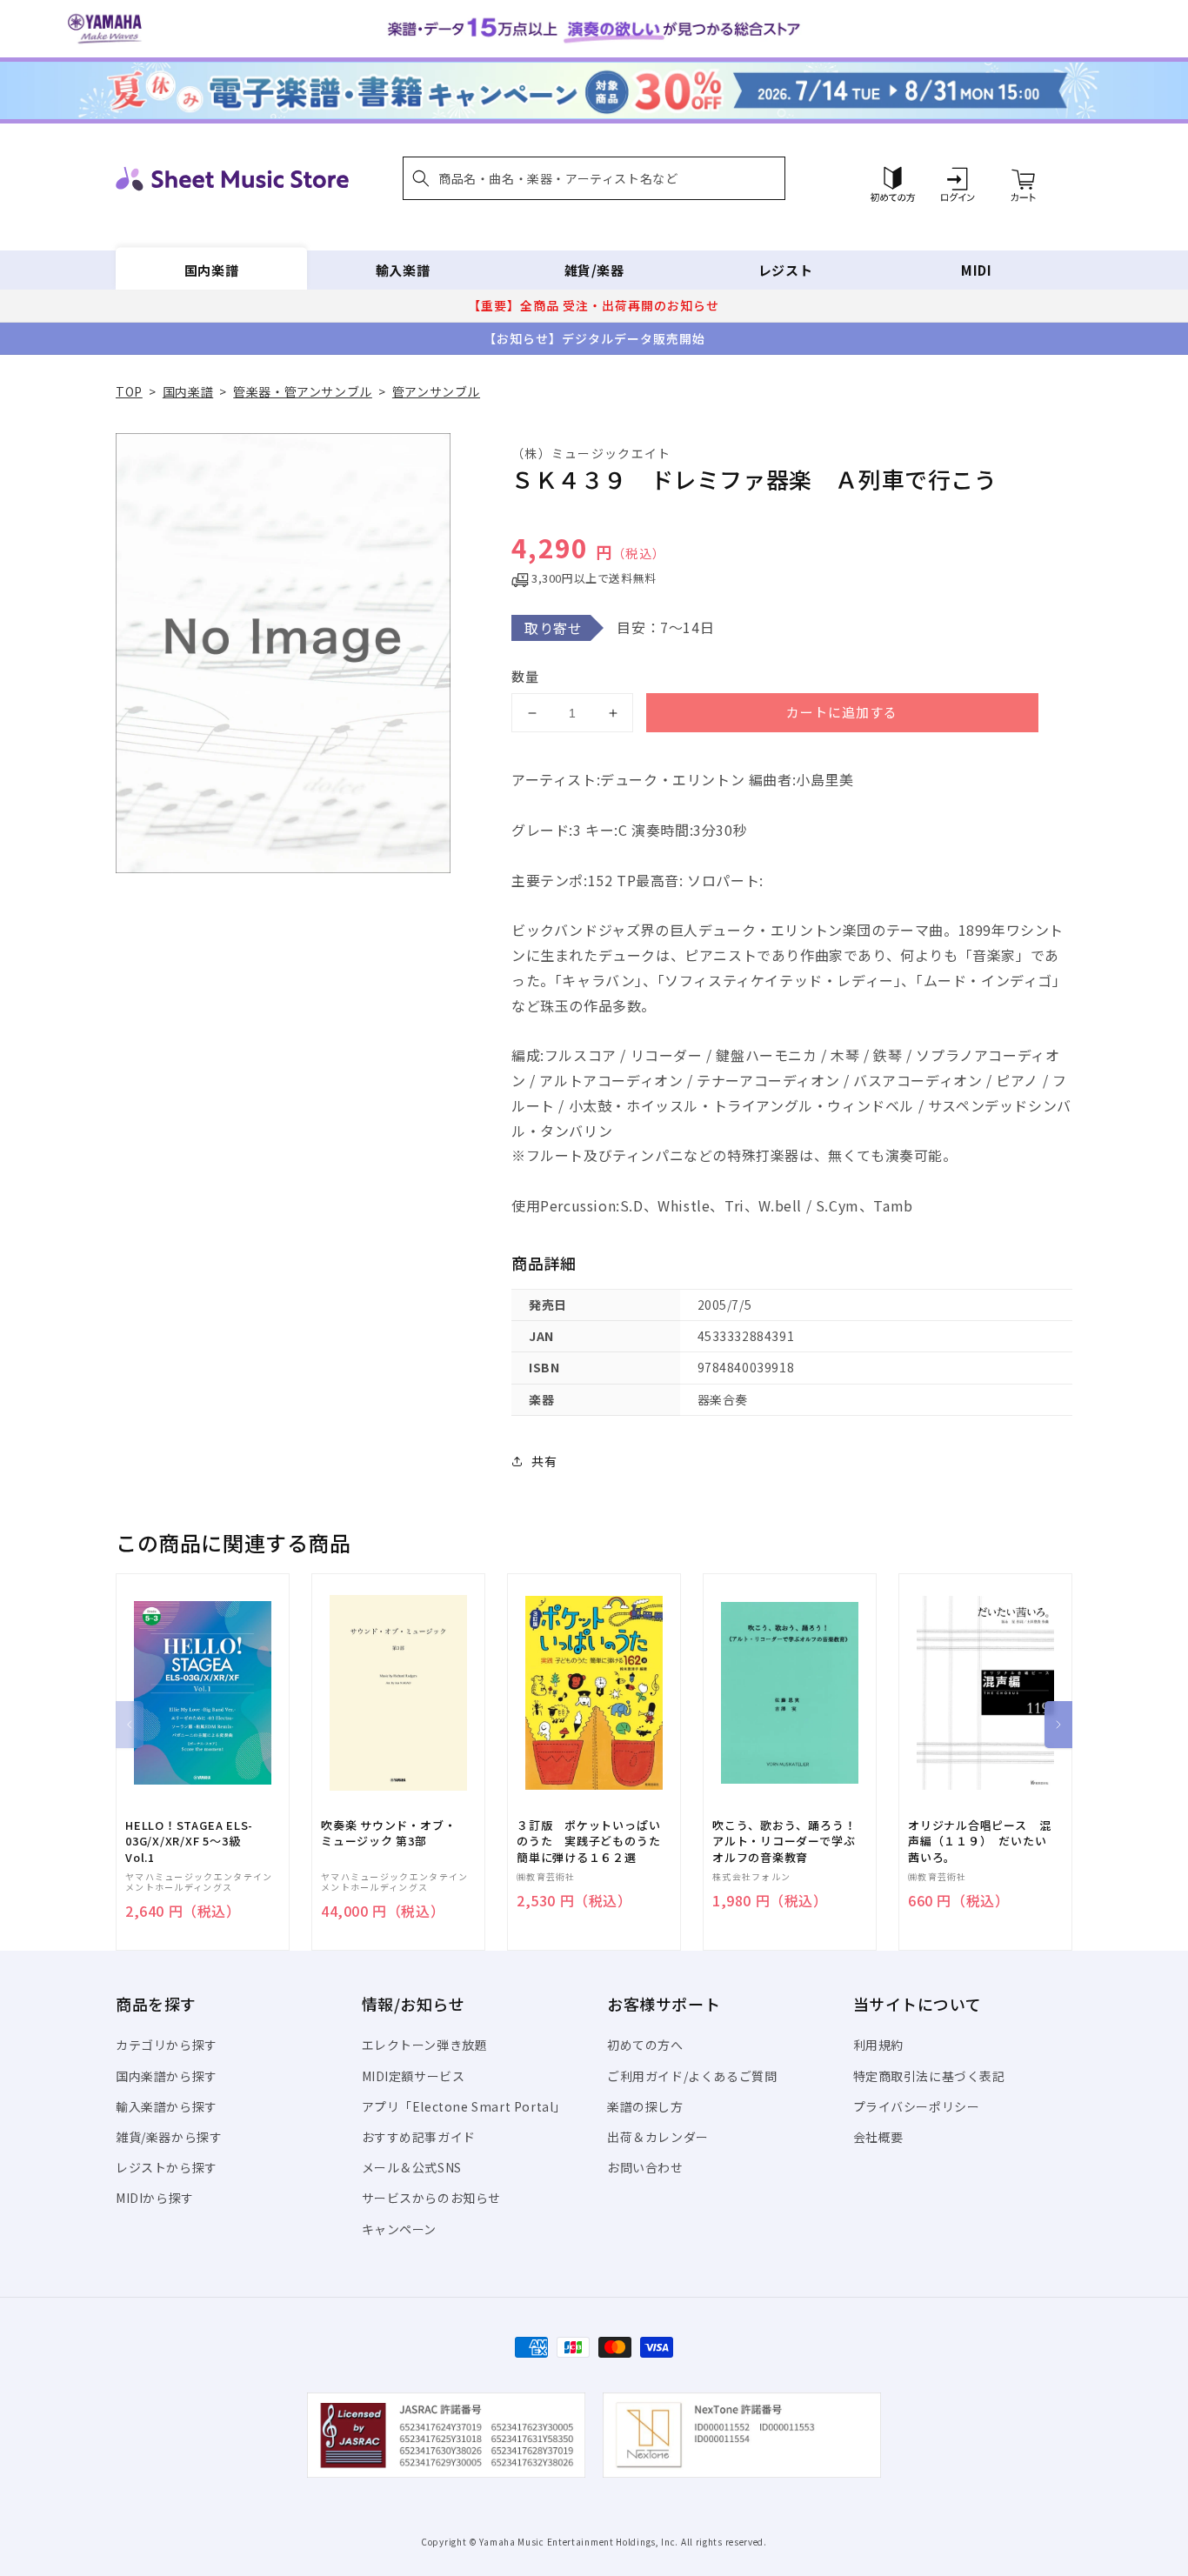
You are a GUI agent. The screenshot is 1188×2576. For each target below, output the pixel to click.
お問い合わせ (645, 2167)
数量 (525, 676)
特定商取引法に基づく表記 (929, 2076)
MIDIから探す (155, 2198)
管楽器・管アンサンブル (303, 391)
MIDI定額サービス (414, 2076)
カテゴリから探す (167, 2045)
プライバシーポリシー (917, 2106)
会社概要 (878, 2137)
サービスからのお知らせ (432, 2198)
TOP (129, 391)
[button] (594, 178)
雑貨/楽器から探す (169, 2137)
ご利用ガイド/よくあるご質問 (692, 2076)
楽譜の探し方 (645, 2106)
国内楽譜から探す (167, 2076)
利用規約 (878, 2045)
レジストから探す (167, 2167)
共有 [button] (544, 1461)
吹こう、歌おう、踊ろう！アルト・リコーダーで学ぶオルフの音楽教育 (784, 1841)
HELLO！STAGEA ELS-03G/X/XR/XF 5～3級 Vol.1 (189, 1841)
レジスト (785, 270)
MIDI (976, 270)
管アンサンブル (436, 391)
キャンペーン (400, 2229)
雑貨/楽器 (594, 270)
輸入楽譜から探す (167, 2106)
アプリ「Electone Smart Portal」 (464, 2106)
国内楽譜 (211, 270)
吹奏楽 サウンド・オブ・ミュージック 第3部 (388, 1833)
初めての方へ (645, 2045)
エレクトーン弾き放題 (425, 2045)
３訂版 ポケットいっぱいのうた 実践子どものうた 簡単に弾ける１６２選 (594, 1841)
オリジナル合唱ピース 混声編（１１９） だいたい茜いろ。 (979, 1841)
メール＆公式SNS (412, 2167)
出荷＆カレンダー (658, 2137)
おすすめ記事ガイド (419, 2137)
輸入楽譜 (403, 270)
